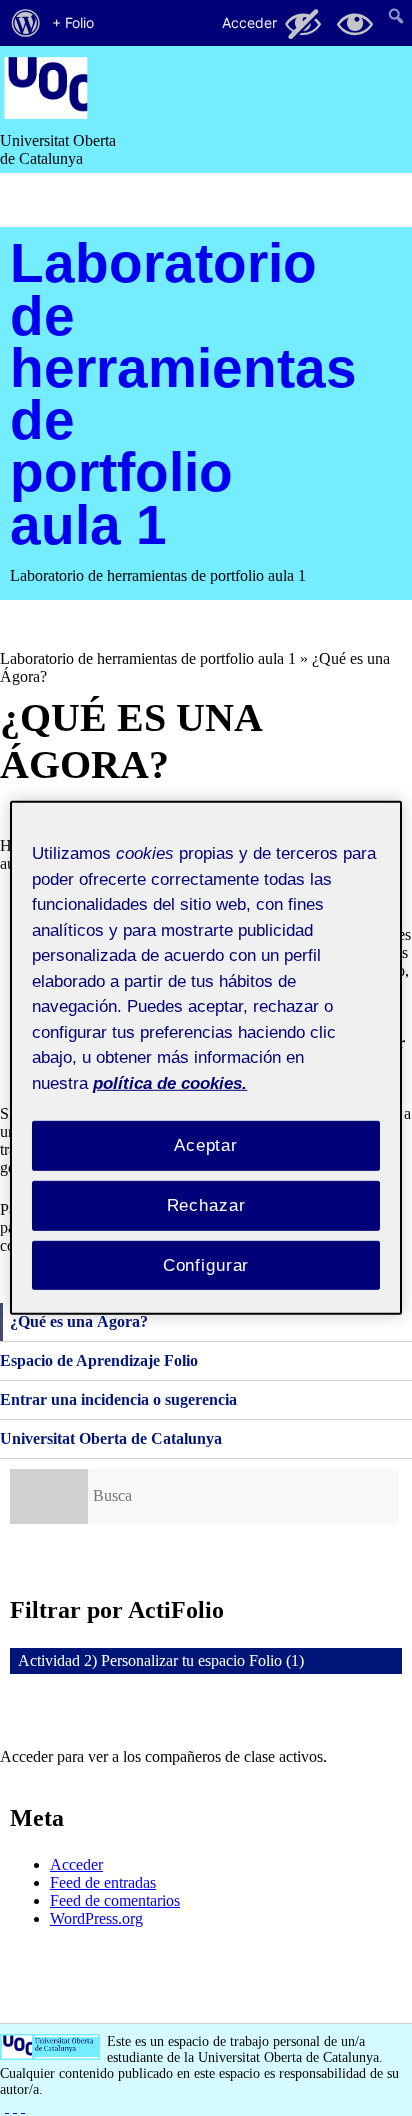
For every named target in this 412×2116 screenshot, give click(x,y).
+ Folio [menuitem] (73, 22)
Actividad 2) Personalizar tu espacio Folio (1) (161, 1660)
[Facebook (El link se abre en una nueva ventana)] (7, 2106)
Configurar (206, 1264)
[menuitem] (26, 23)
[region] (205, 1058)
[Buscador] (49, 1496)
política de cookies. (170, 1082)
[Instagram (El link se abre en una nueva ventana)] (15, 2106)
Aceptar (206, 1145)
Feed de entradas (103, 1882)
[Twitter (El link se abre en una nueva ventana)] (23, 2106)
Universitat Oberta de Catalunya (111, 1438)
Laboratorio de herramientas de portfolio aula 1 (183, 393)
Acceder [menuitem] (249, 22)
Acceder (76, 1864)
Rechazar (206, 1205)
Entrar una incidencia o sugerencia (118, 1399)
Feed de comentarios (115, 1900)
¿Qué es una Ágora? (79, 1321)
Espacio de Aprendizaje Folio (99, 1360)
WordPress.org (96, 1918)
